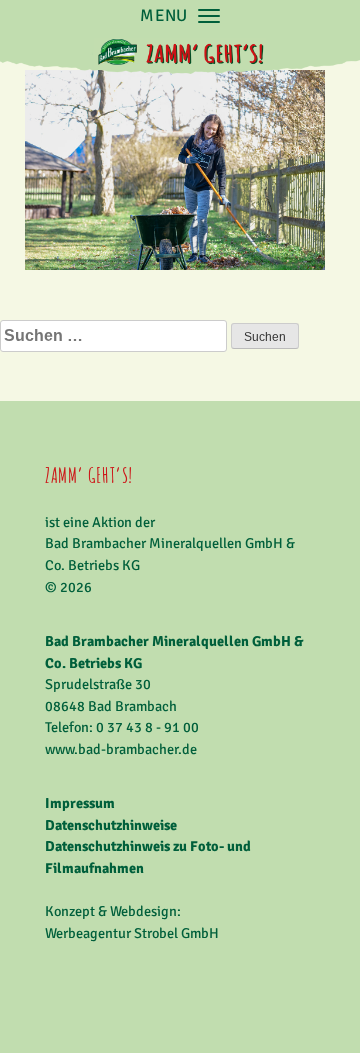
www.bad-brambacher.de (121, 749)
